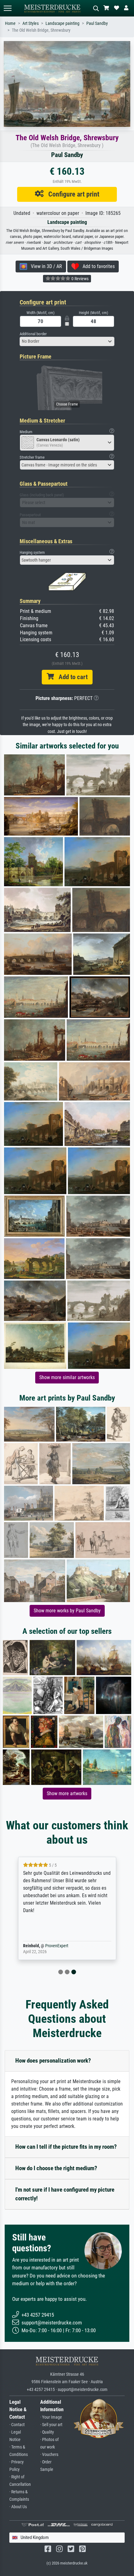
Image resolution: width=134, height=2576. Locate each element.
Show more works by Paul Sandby (67, 1611)
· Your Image (51, 2417)
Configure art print (72, 194)
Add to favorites (97, 266)
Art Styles (31, 23)
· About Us (18, 2507)
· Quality (47, 2432)
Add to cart (71, 677)
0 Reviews (79, 279)
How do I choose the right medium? (56, 2168)
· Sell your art (51, 2425)
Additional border (33, 334)
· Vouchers (49, 2455)
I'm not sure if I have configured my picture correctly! (65, 2194)
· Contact (17, 2425)
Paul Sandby (97, 23)
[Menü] (7, 8)
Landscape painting (62, 23)
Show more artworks (67, 1793)
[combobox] (67, 341)
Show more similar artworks (67, 1377)
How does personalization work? (53, 2061)
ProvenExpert (57, 1946)
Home (10, 23)
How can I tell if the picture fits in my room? (66, 2147)
